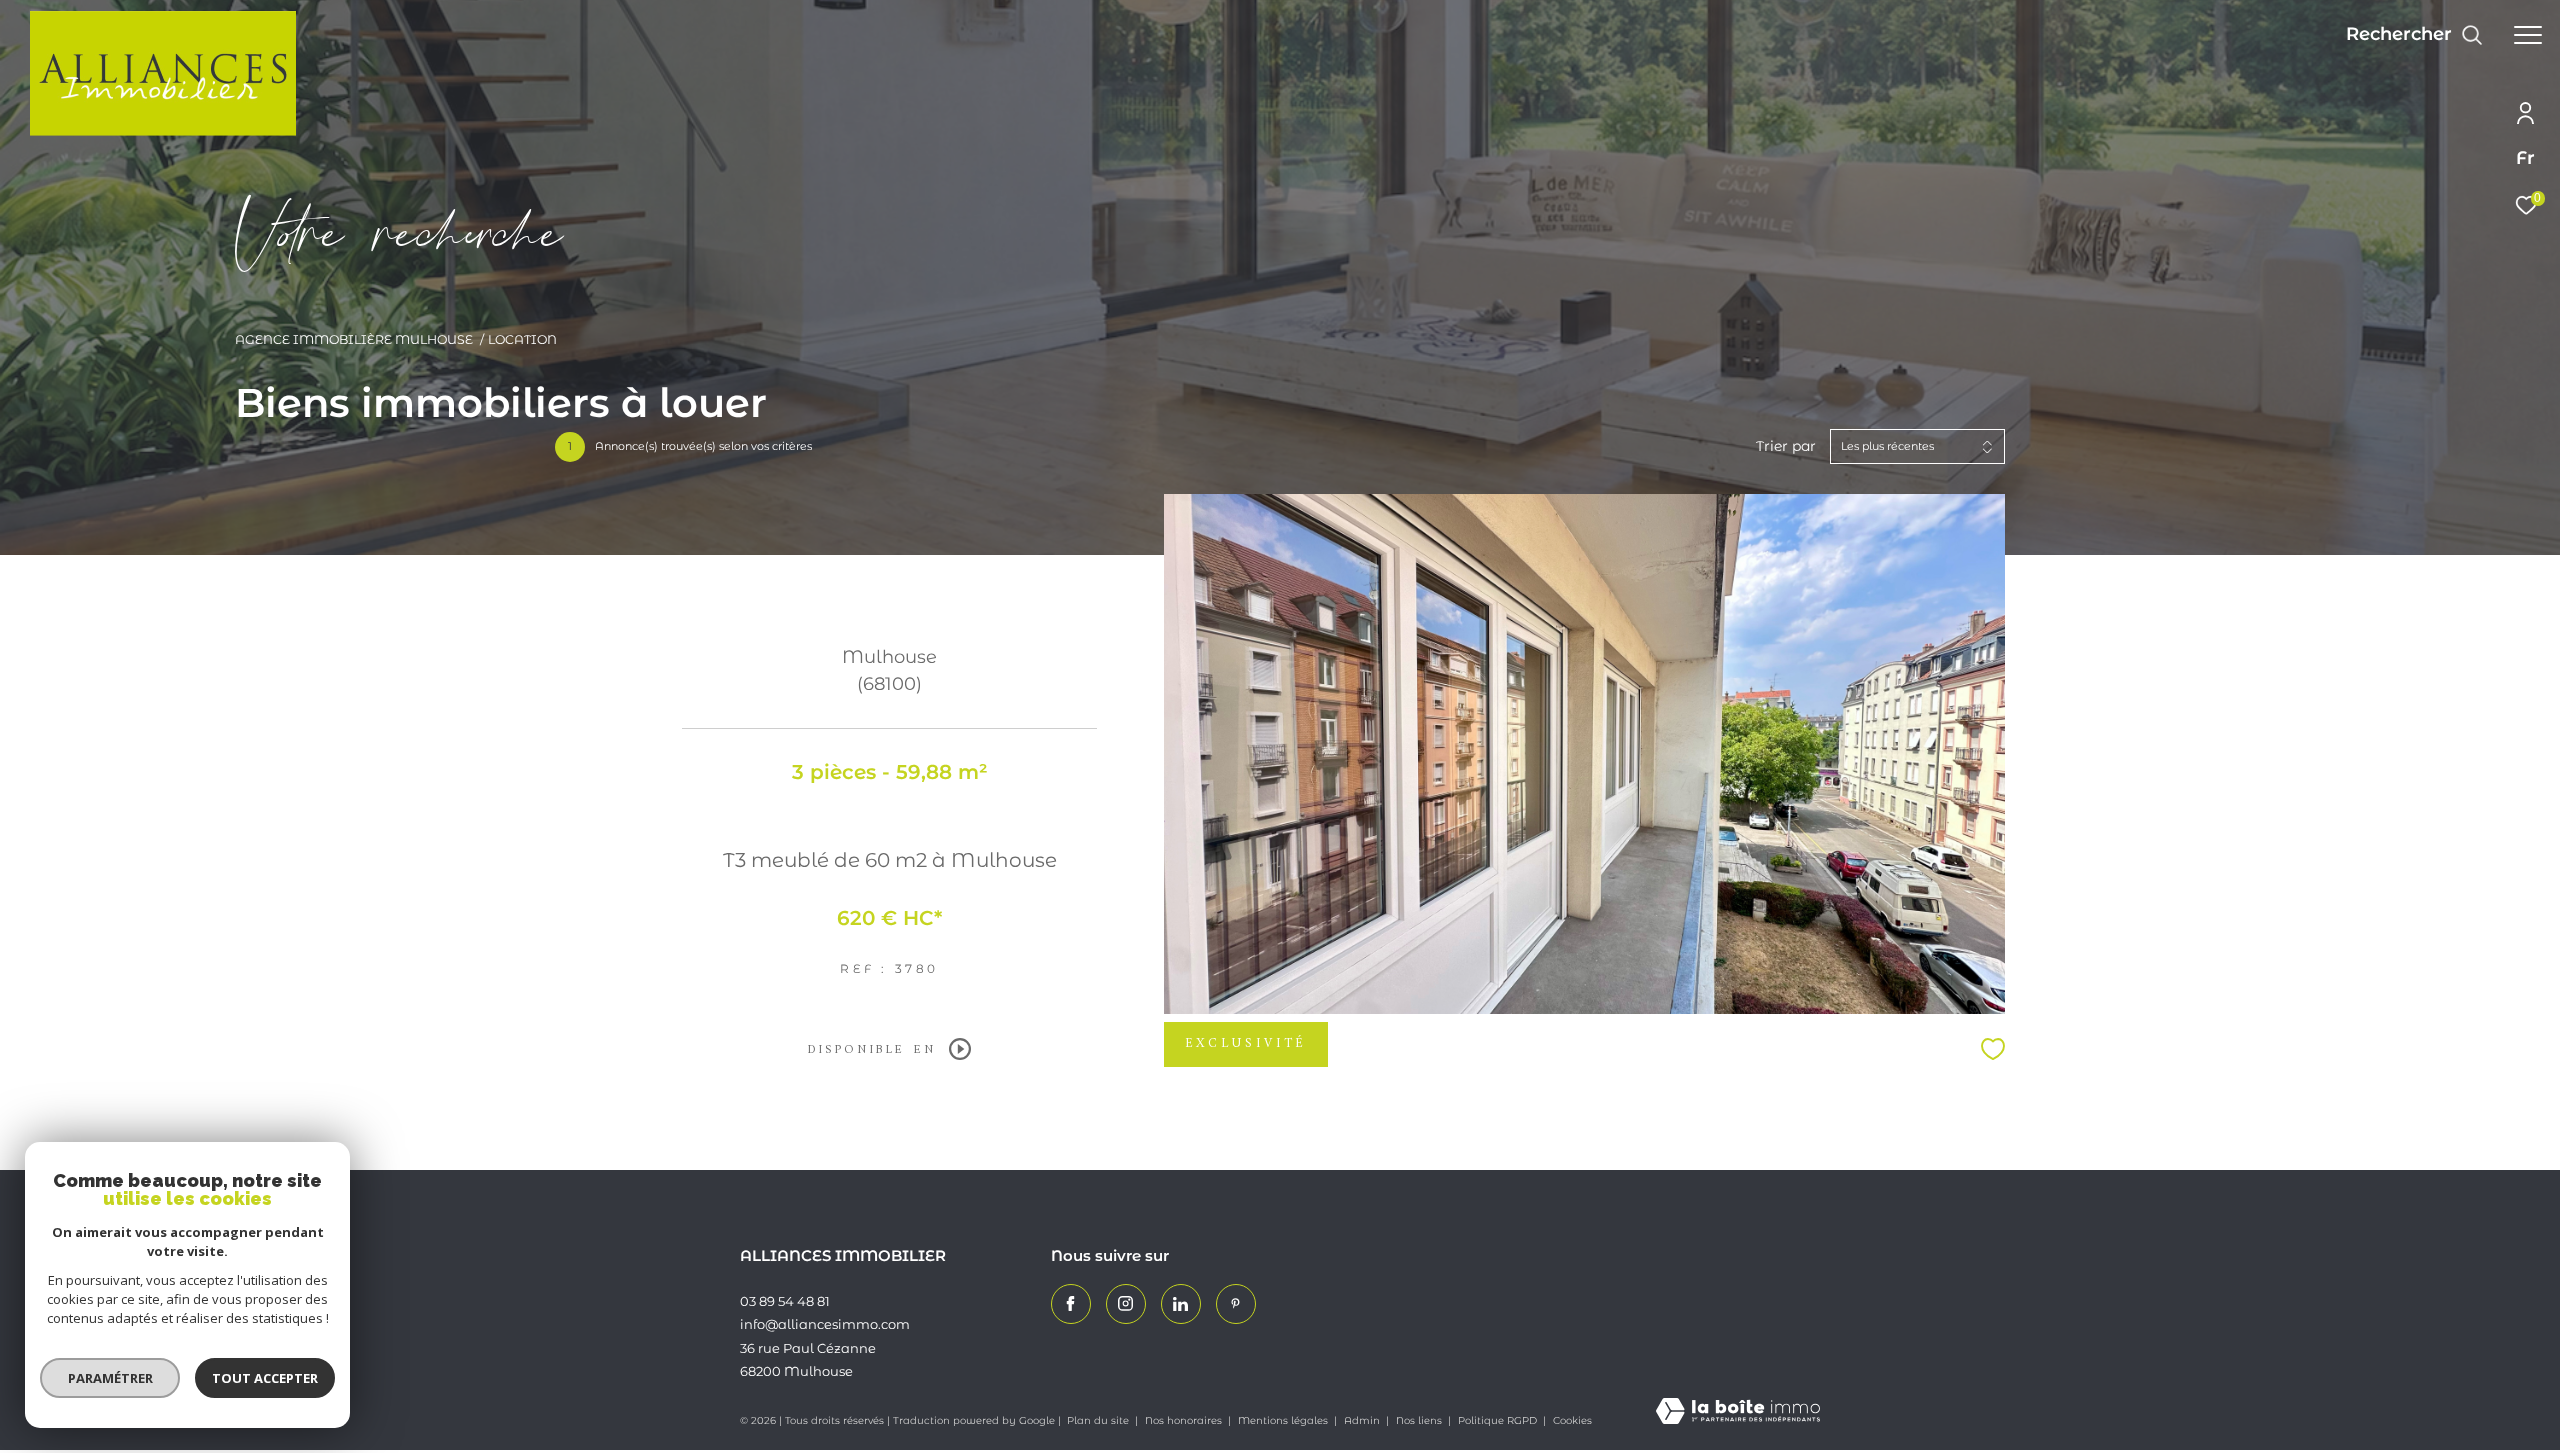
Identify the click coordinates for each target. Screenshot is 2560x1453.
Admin (1363, 1420)
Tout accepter (265, 1378)
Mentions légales (1284, 1420)
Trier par (1786, 446)
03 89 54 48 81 (785, 1301)
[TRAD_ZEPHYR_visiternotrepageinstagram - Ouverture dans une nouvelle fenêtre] (1126, 1304)
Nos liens (1420, 1420)
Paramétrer (110, 1378)
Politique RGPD (1497, 1420)
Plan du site (1099, 1420)
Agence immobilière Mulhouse (354, 339)
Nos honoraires (1185, 1420)
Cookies (1572, 1421)
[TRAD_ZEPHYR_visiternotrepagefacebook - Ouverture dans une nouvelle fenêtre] (1071, 1304)
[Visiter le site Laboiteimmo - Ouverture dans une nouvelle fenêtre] (1738, 1412)
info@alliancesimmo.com (825, 1324)
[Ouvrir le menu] (2528, 35)
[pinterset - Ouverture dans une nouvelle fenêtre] (1236, 1304)
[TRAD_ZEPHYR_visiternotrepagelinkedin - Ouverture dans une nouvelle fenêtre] (1181, 1304)
